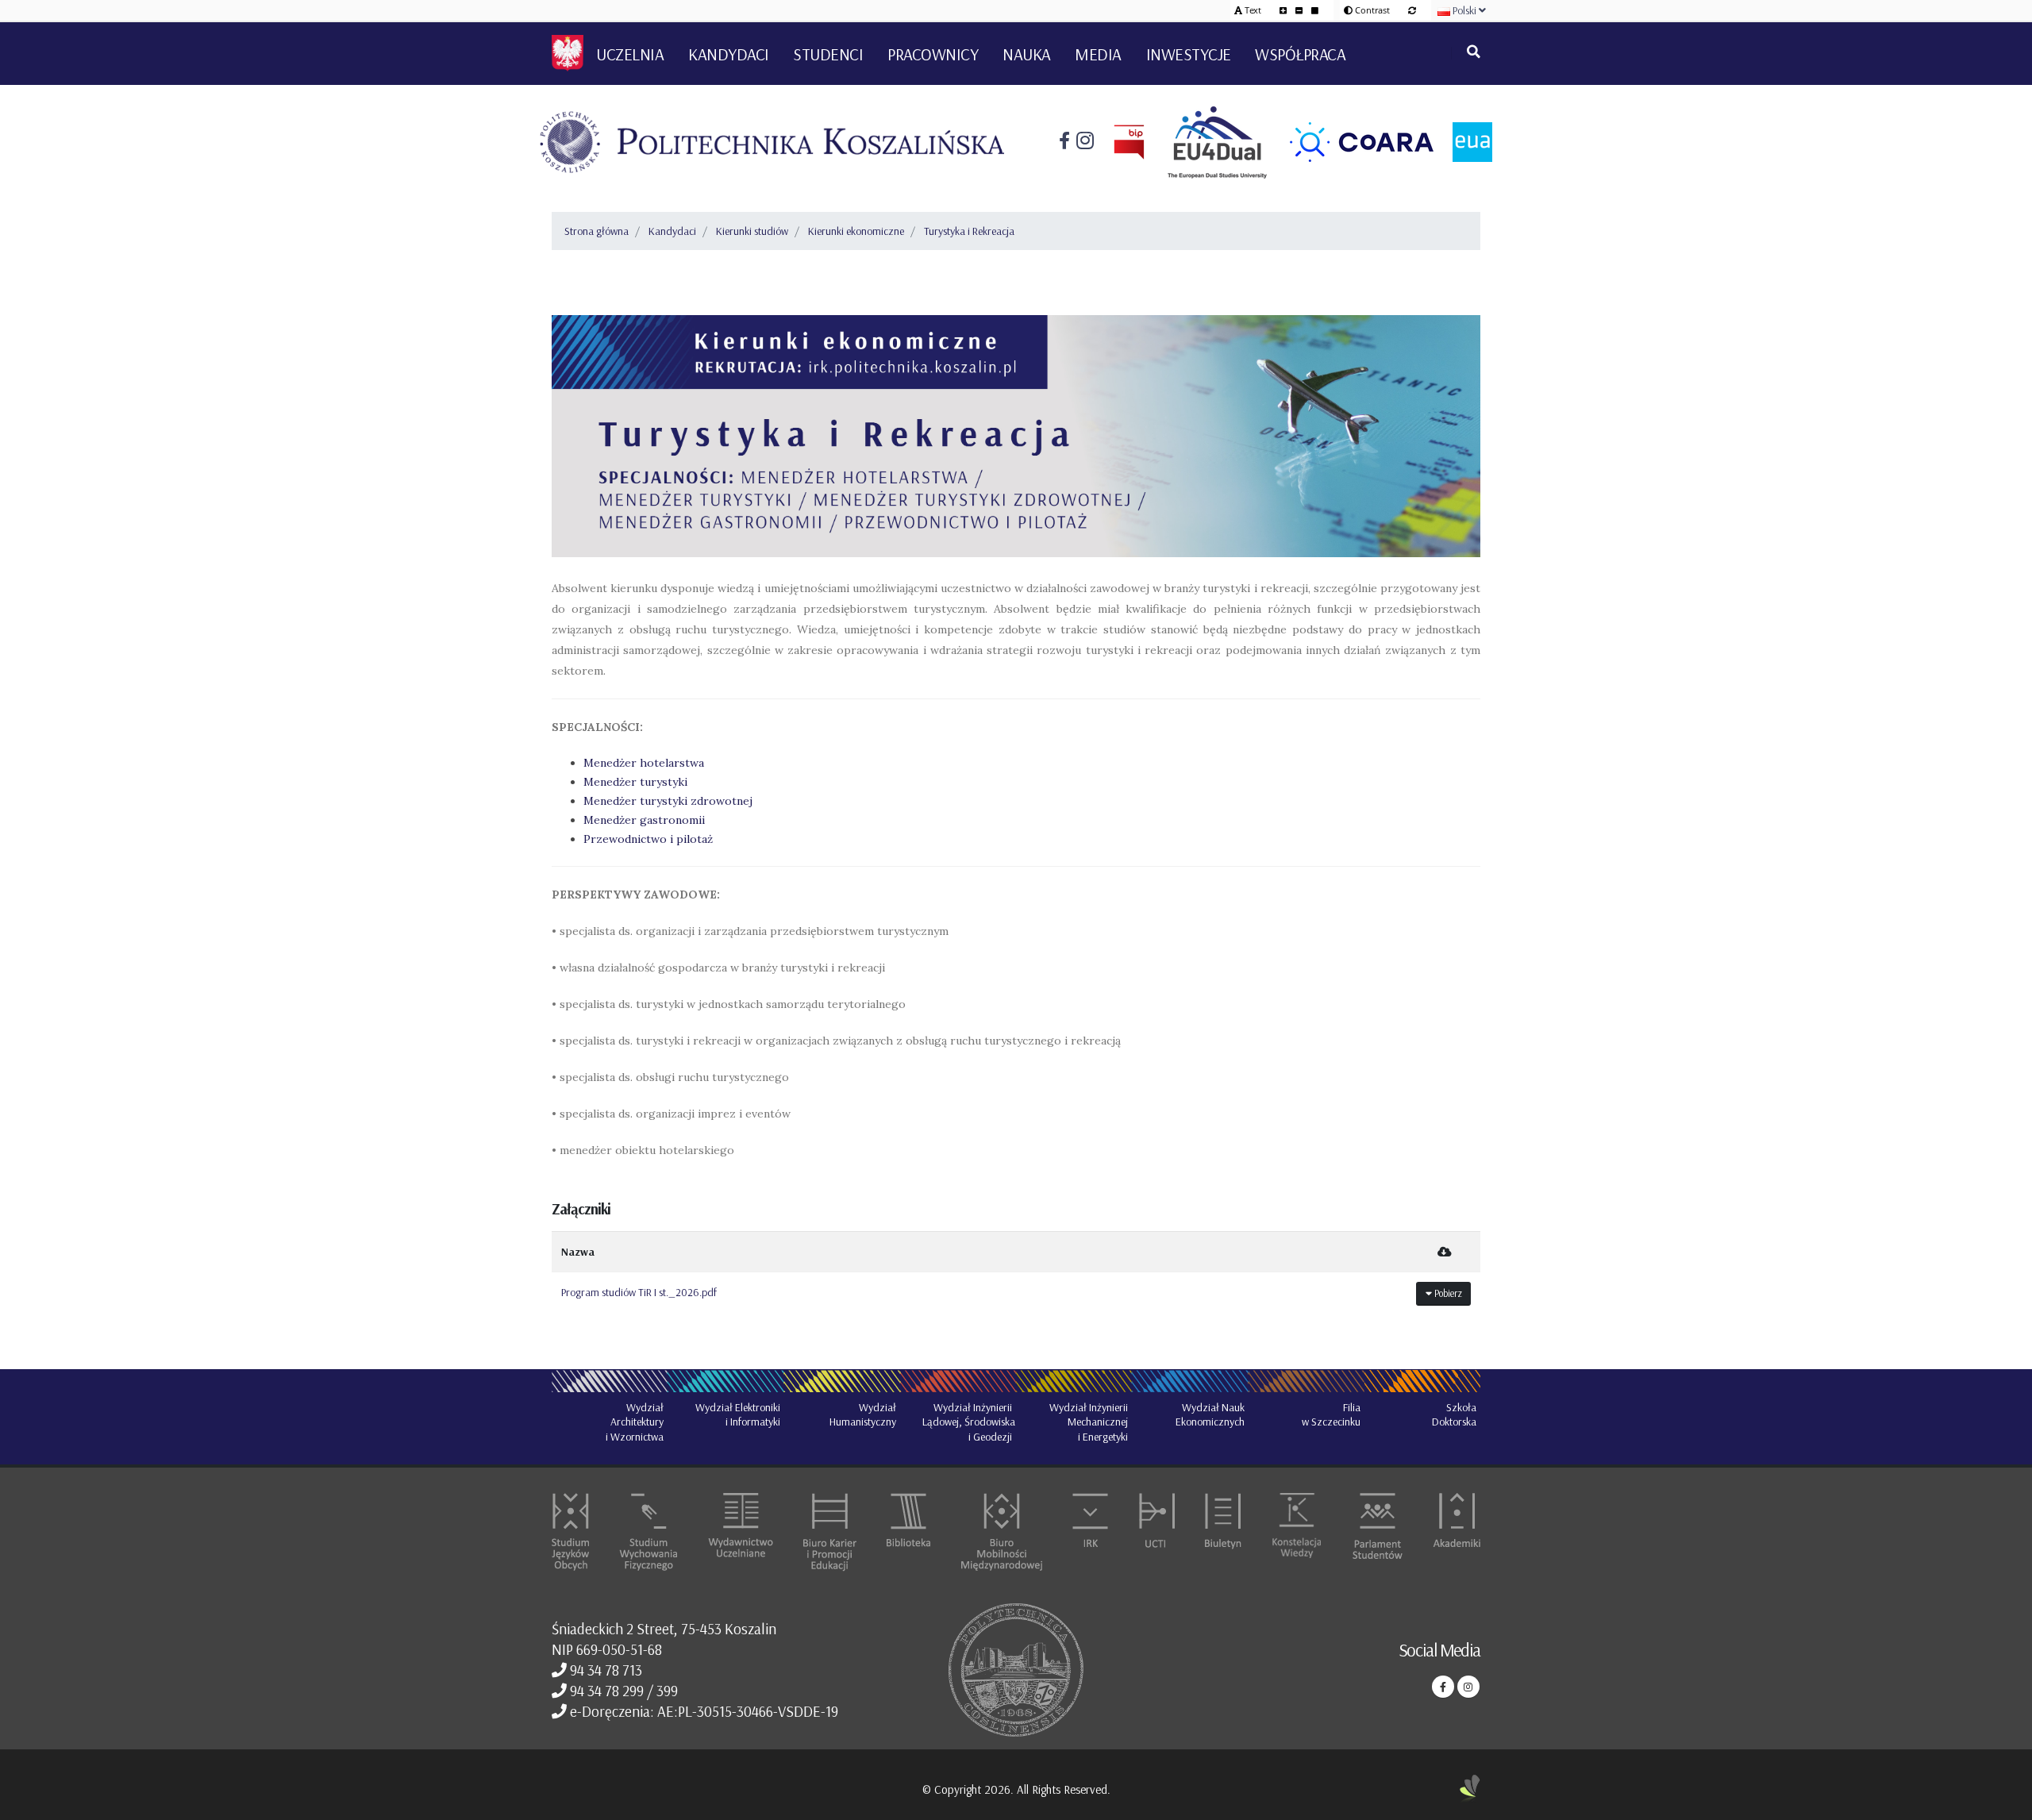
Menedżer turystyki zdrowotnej (668, 801)
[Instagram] (1082, 142)
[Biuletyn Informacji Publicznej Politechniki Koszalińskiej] (1119, 142)
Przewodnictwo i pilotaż (648, 839)
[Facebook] (1064, 142)
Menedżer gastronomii (644, 820)
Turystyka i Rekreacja (969, 231)
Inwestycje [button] (1189, 54)
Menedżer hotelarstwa (645, 763)
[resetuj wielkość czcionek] (1315, 10)
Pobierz (1447, 1293)
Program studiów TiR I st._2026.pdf (639, 1292)
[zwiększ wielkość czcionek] (1284, 10)
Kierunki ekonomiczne (856, 231)
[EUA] (1463, 142)
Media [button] (1098, 54)
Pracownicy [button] (933, 54)
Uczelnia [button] (630, 54)
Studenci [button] (828, 54)
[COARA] (1352, 142)
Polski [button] (1464, 10)
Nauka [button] (1027, 54)
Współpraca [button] (1300, 54)
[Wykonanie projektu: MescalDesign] (1470, 1789)
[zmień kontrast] (1412, 10)
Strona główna (597, 231)
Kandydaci (672, 231)
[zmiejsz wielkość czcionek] (1300, 10)
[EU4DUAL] (1208, 142)
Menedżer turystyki (635, 782)
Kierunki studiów (752, 231)
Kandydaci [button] (729, 54)
